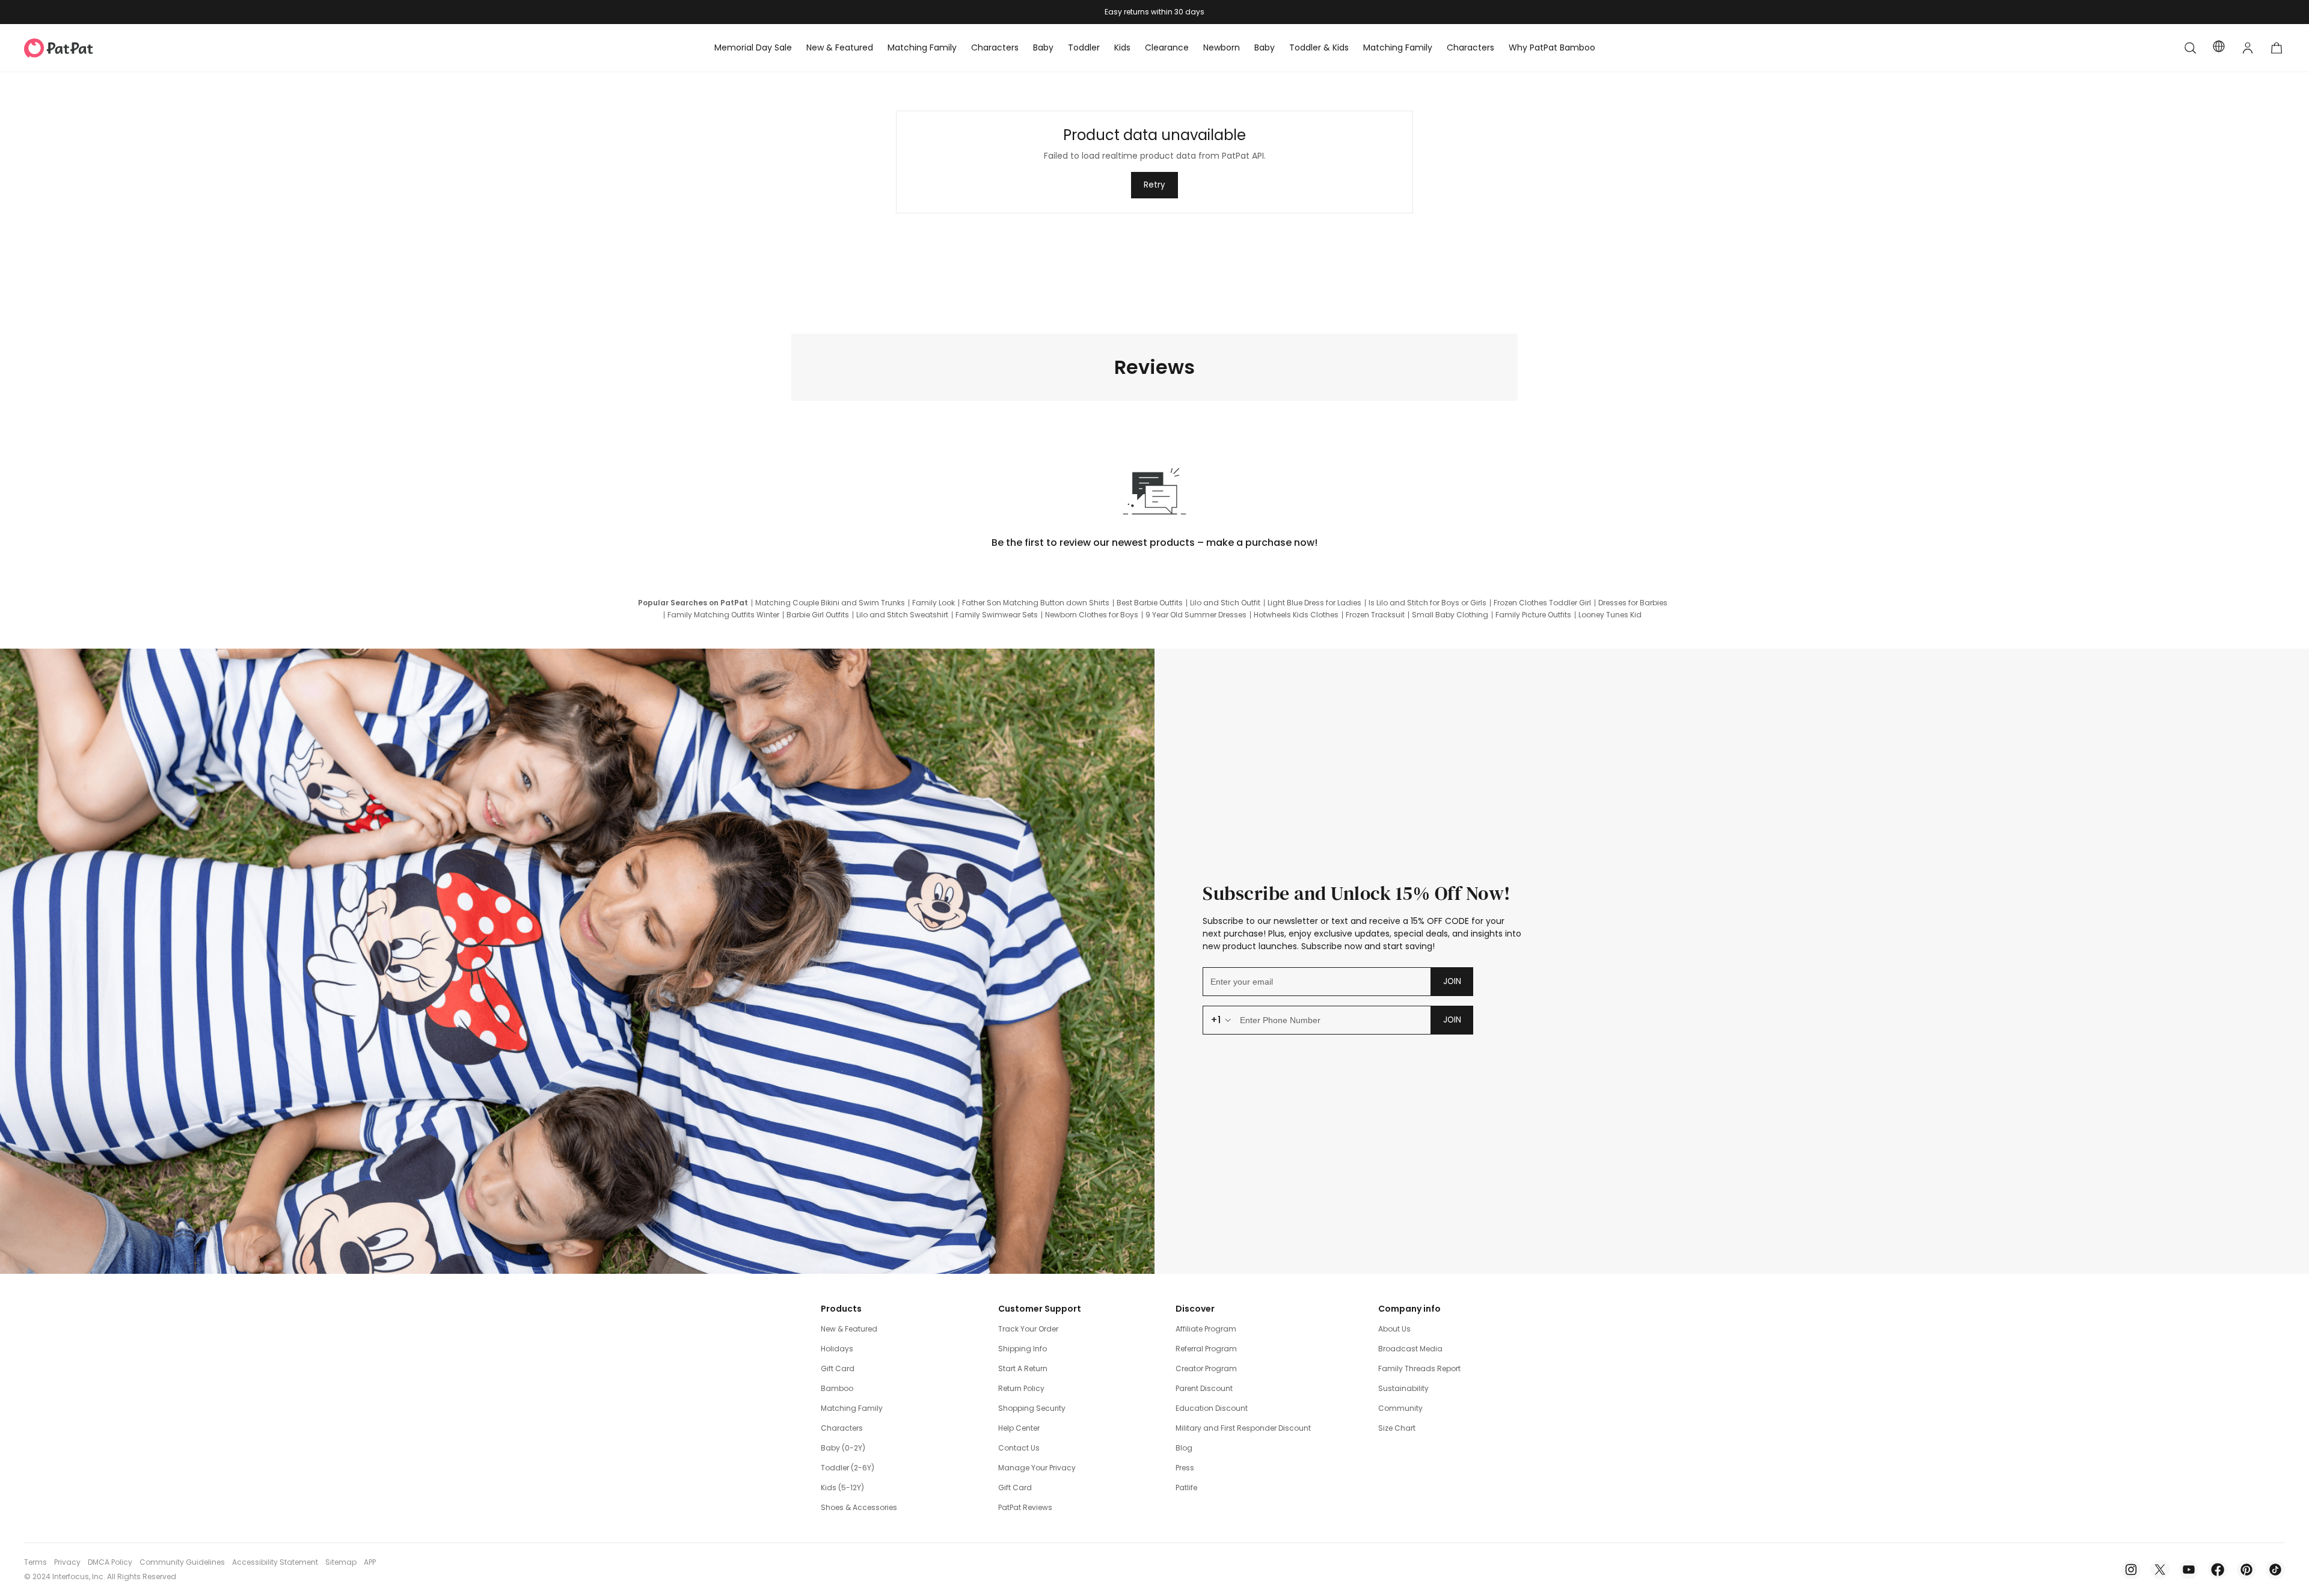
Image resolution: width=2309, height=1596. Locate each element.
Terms (35, 1562)
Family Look (934, 603)
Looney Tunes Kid (1610, 615)
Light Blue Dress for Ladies (1314, 603)
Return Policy (1021, 1388)
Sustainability (1403, 1388)
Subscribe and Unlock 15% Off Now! (1357, 893)
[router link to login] (2248, 48)
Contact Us (1019, 1448)
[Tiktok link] (2275, 1570)
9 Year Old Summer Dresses (1196, 615)
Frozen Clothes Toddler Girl (1542, 603)
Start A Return (1023, 1368)
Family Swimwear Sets (997, 615)
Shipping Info (1023, 1349)
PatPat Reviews (1025, 1507)
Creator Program (1206, 1368)
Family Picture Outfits (1533, 615)
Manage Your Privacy (1037, 1468)
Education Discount (1212, 1408)
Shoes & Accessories (859, 1507)
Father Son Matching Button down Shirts (1036, 603)
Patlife (1186, 1487)
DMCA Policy (110, 1562)
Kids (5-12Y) (842, 1487)
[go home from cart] (2277, 48)
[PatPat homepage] (77, 48)
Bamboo (837, 1388)
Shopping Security (1032, 1408)
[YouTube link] (2189, 1570)
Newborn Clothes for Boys (1092, 615)
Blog (1184, 1448)
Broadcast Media (1410, 1349)
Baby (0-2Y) (843, 1448)
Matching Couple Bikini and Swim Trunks (830, 603)
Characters (842, 1428)
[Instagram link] (2131, 1570)
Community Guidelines (182, 1562)
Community (1400, 1408)
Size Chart (1397, 1428)
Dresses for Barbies (1633, 603)
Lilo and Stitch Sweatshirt (902, 615)
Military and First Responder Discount (1243, 1428)
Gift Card (838, 1368)
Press (1185, 1468)
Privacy (67, 1562)
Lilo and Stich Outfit (1225, 603)
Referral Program (1206, 1349)
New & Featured (849, 1329)
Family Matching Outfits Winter (723, 615)
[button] (2190, 48)
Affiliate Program (1206, 1329)
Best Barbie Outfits (1150, 603)
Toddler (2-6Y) (848, 1468)
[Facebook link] (2218, 1570)
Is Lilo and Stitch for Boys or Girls (1427, 603)
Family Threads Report (1419, 1368)
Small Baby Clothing (1450, 615)
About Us (1394, 1329)
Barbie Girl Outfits (818, 615)
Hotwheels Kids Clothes (1296, 615)
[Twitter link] (2160, 1570)
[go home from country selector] (2219, 48)
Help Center (1019, 1428)
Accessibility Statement (275, 1562)
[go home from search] (2190, 48)
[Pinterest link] (2246, 1570)
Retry (1154, 185)
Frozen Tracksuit (1375, 615)
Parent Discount (1204, 1388)
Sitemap (341, 1562)
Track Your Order (1028, 1329)
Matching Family (852, 1408)
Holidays (837, 1349)
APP (370, 1562)
